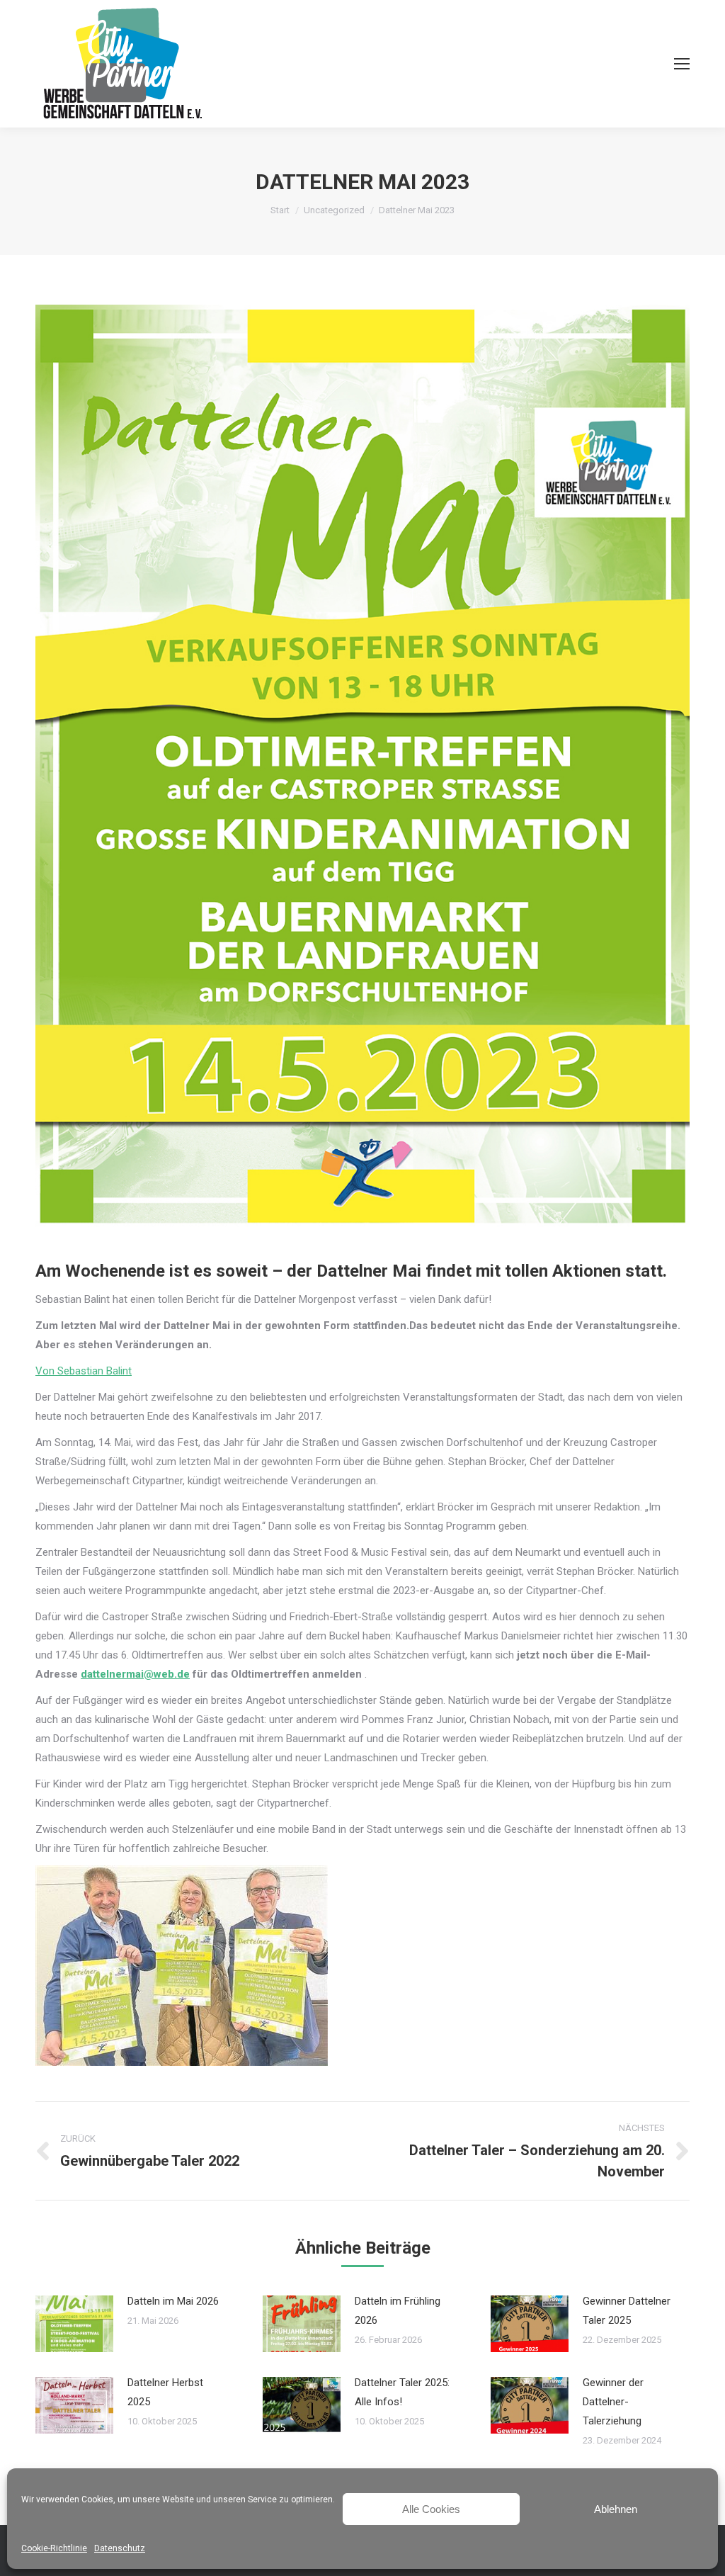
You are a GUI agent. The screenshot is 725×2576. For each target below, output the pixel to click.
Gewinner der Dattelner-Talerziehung (613, 2402)
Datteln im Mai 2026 (173, 2301)
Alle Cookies (431, 2509)
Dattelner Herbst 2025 (165, 2392)
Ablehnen (616, 2509)
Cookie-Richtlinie (54, 2548)
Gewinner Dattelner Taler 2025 (627, 2311)
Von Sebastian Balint (84, 1371)
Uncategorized (334, 210)
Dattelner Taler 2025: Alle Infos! (402, 2392)
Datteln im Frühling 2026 (398, 2311)
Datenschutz (120, 2548)
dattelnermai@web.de (135, 1674)
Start (280, 210)
